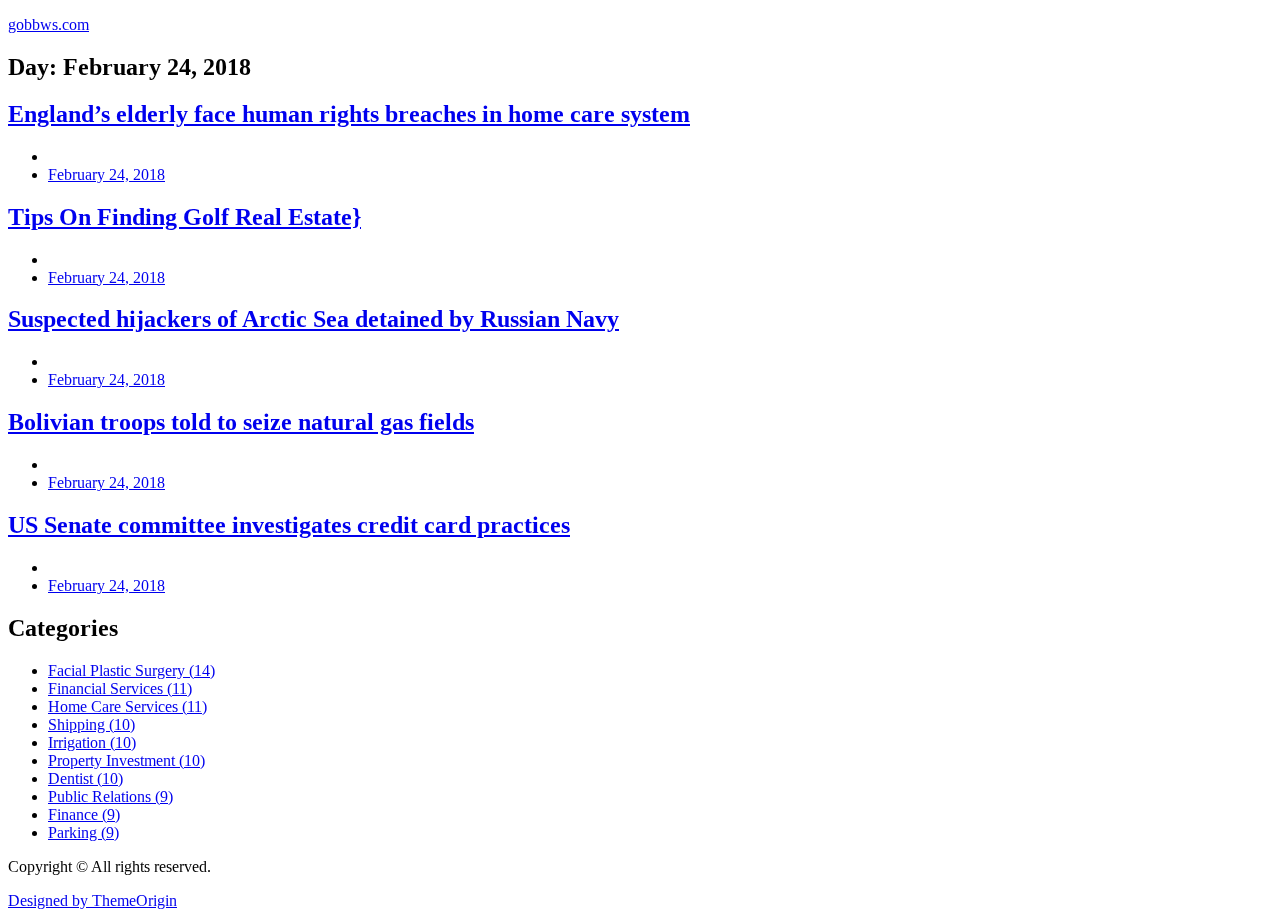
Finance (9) (84, 814)
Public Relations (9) (110, 796)
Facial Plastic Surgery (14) (131, 670)
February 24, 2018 (106, 174)
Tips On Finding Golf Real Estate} (184, 217)
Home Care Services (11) (127, 706)
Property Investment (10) (126, 760)
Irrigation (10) (92, 742)
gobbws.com (48, 24)
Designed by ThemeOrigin (92, 900)
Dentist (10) (85, 778)
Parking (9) (83, 832)
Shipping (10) (91, 724)
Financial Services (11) (120, 688)
